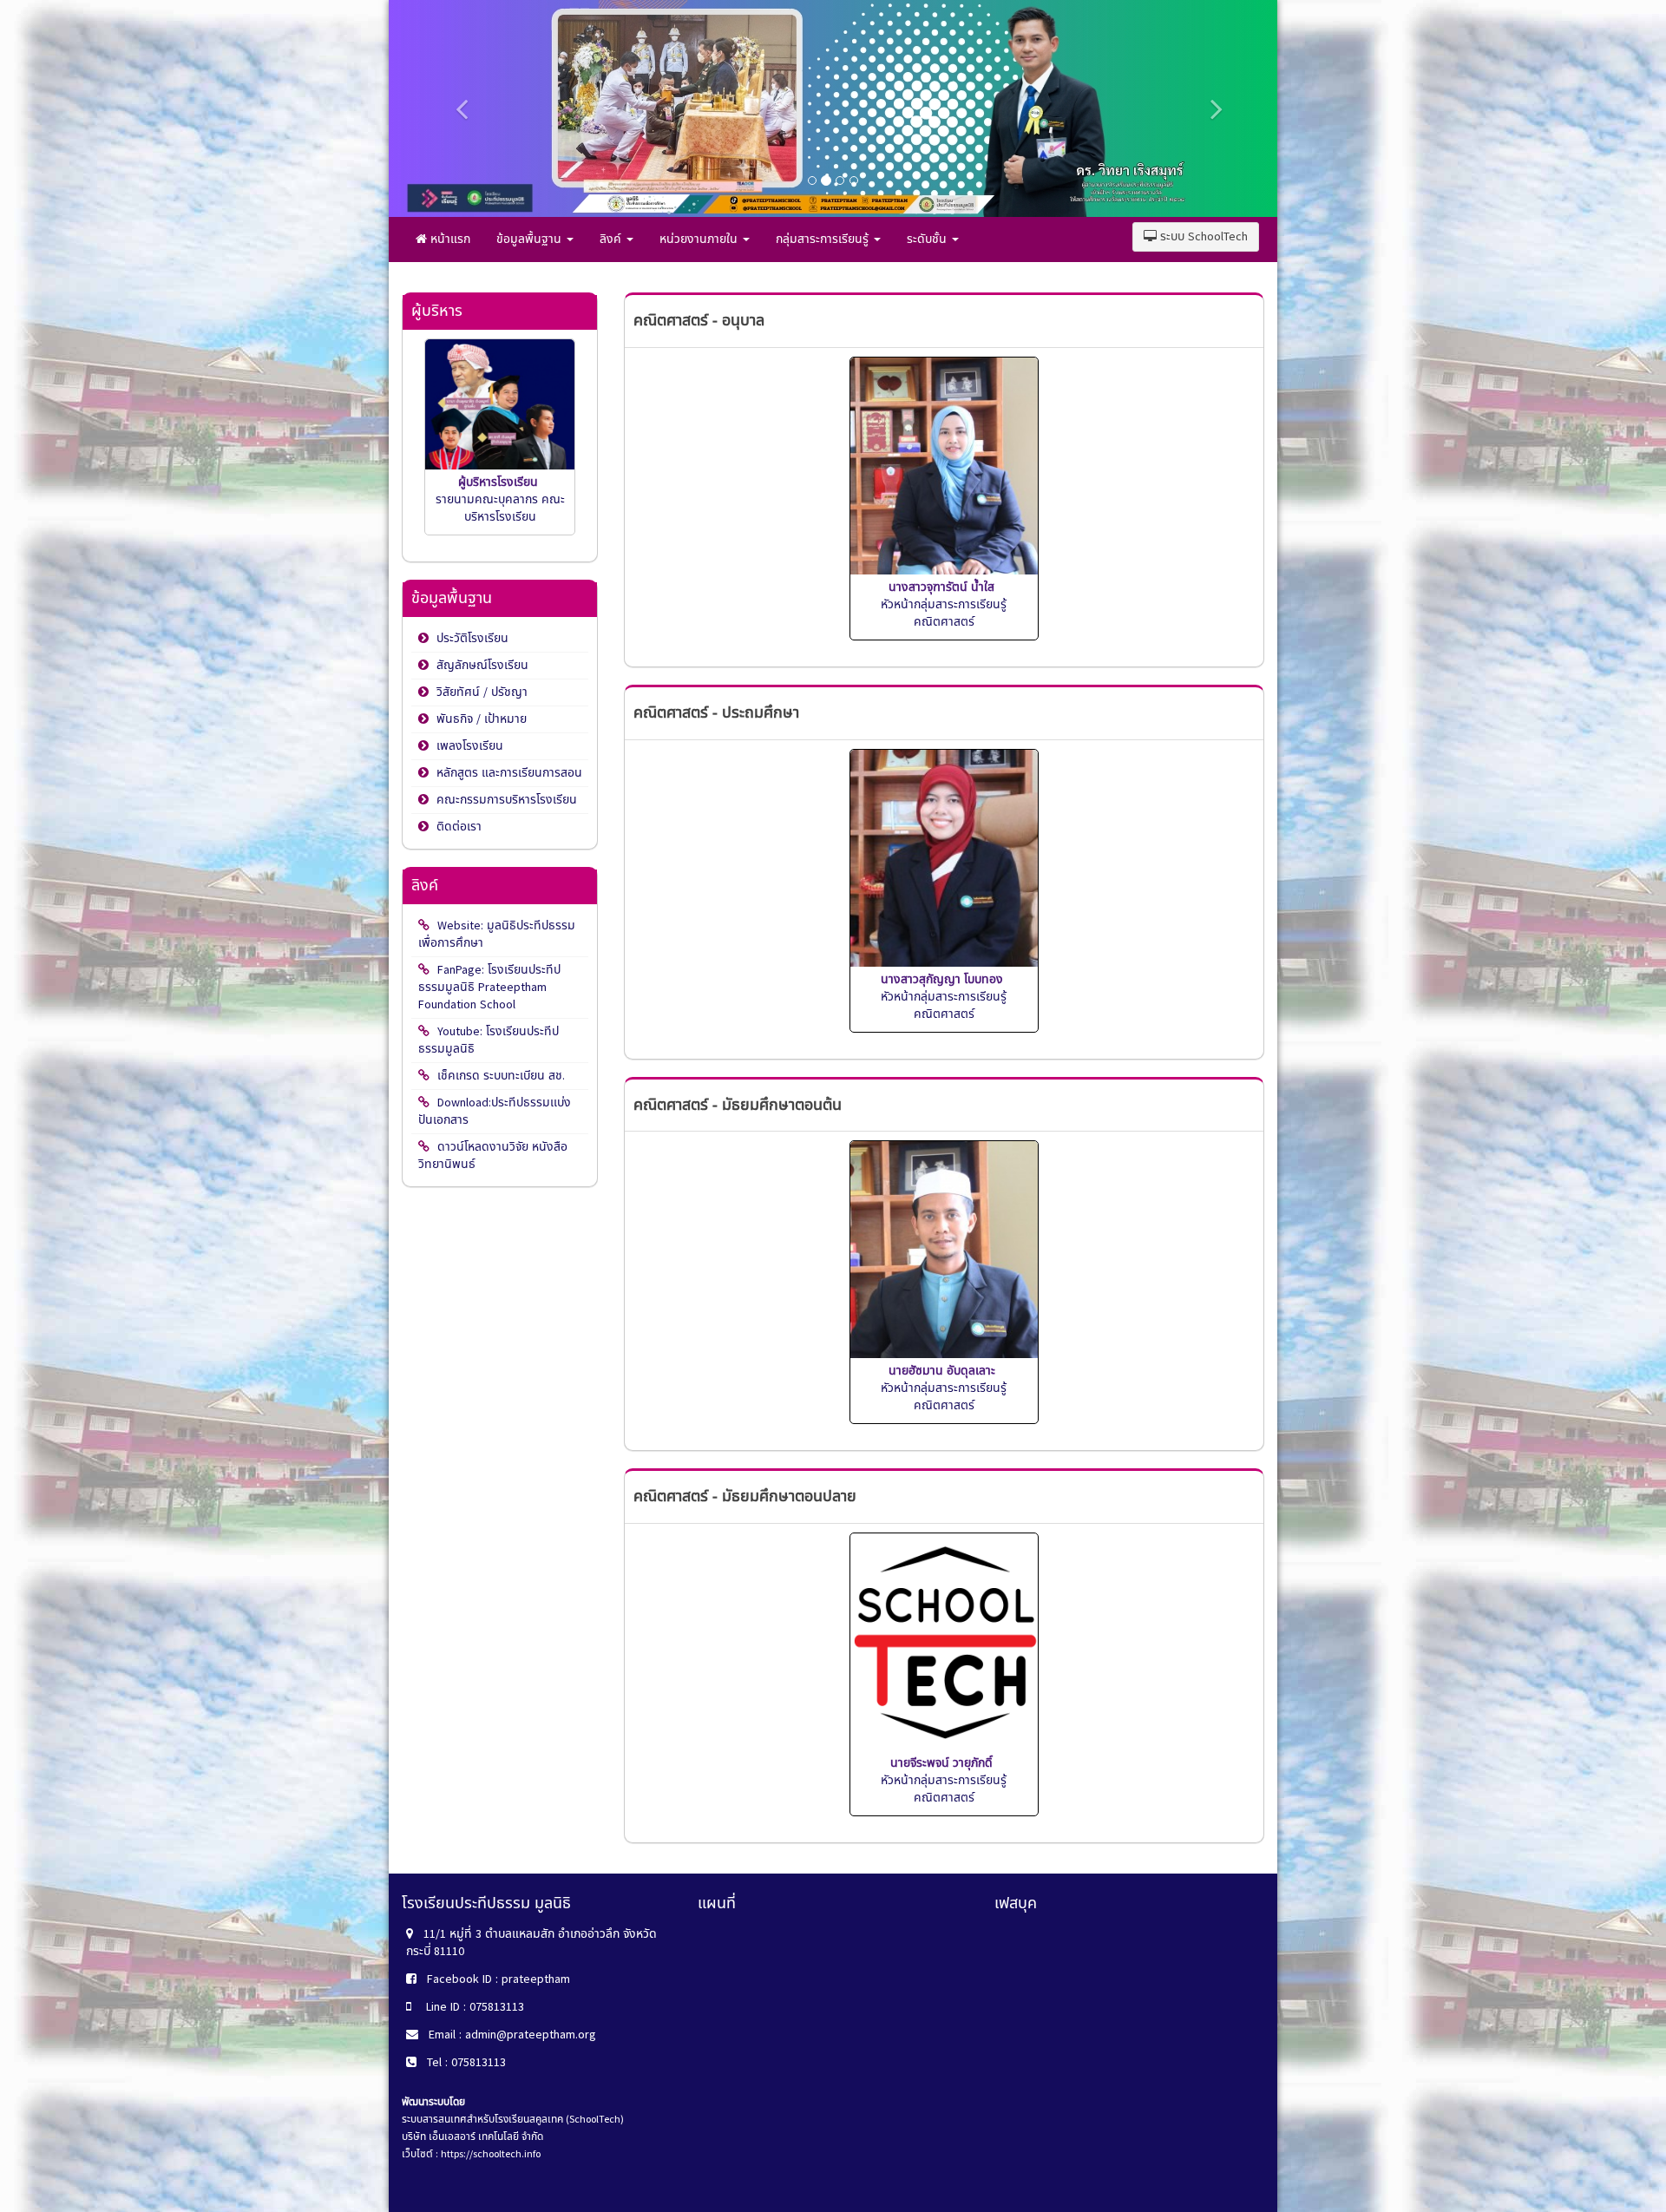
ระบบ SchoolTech (1202, 236)
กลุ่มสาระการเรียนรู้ (824, 239)
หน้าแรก (449, 239)
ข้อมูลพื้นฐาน (531, 239)
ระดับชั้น (928, 239)
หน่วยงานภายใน (700, 239)
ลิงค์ (612, 239)
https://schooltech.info (491, 2154)
